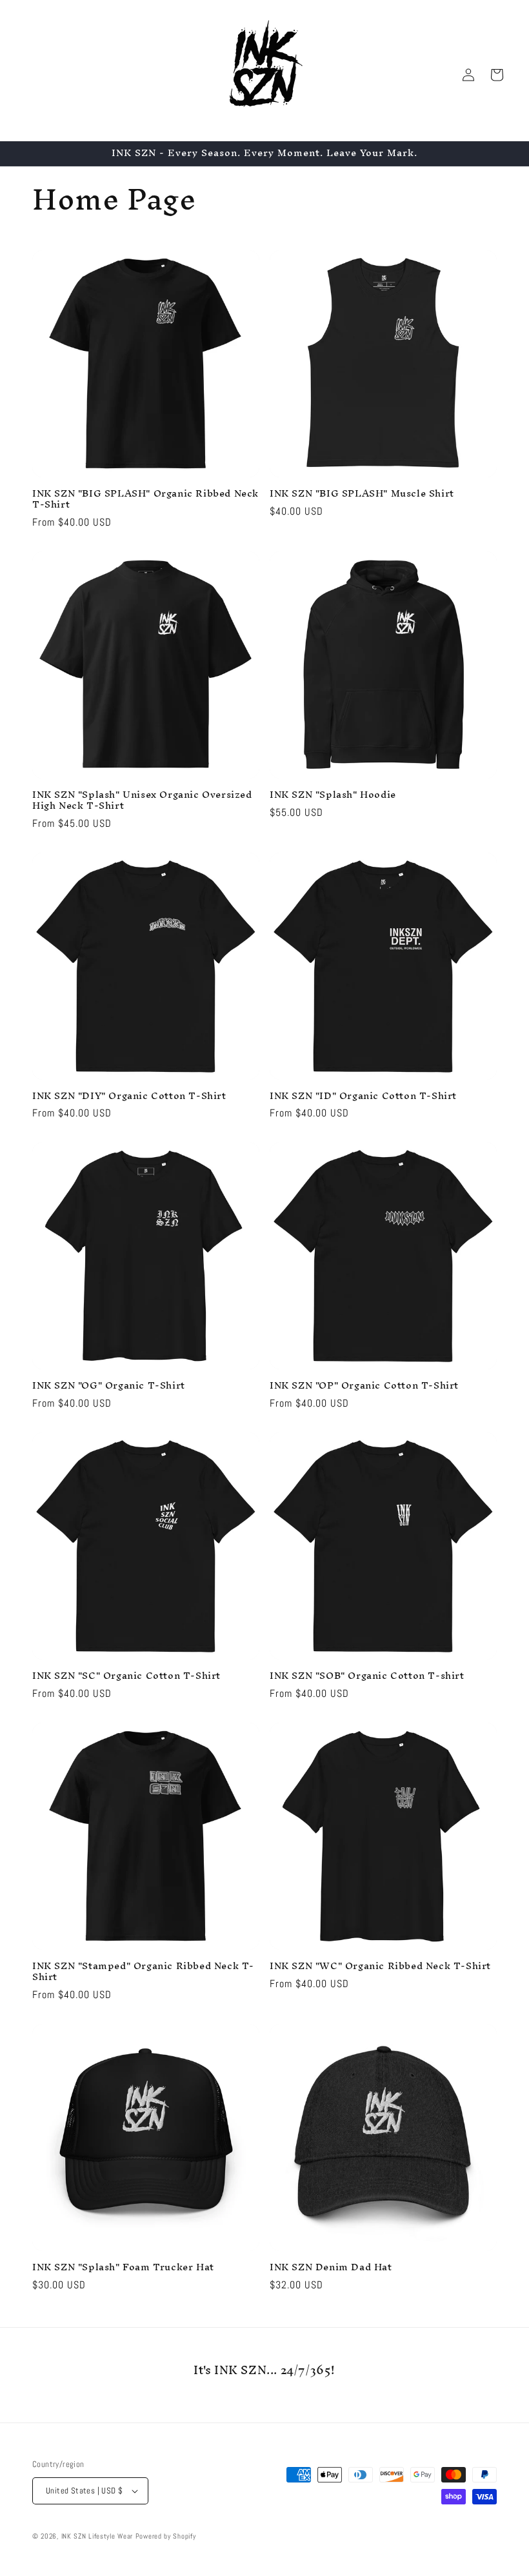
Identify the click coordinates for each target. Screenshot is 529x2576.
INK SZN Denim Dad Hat (331, 2267)
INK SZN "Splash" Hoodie (333, 795)
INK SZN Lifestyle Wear (97, 2536)
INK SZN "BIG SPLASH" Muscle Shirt (362, 494)
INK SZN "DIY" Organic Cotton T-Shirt (129, 1096)
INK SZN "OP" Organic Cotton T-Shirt (364, 1386)
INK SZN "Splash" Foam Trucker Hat (123, 2267)
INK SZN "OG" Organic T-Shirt (109, 1386)
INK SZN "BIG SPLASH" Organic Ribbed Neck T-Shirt (145, 499)
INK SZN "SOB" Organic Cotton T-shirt (367, 1676)
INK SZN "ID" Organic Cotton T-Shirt (363, 1096)
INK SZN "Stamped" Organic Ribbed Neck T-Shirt (143, 1972)
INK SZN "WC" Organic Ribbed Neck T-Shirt (380, 1966)
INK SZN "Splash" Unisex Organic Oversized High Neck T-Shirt (142, 800)
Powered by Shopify (166, 2536)
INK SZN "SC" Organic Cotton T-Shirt (126, 1676)
